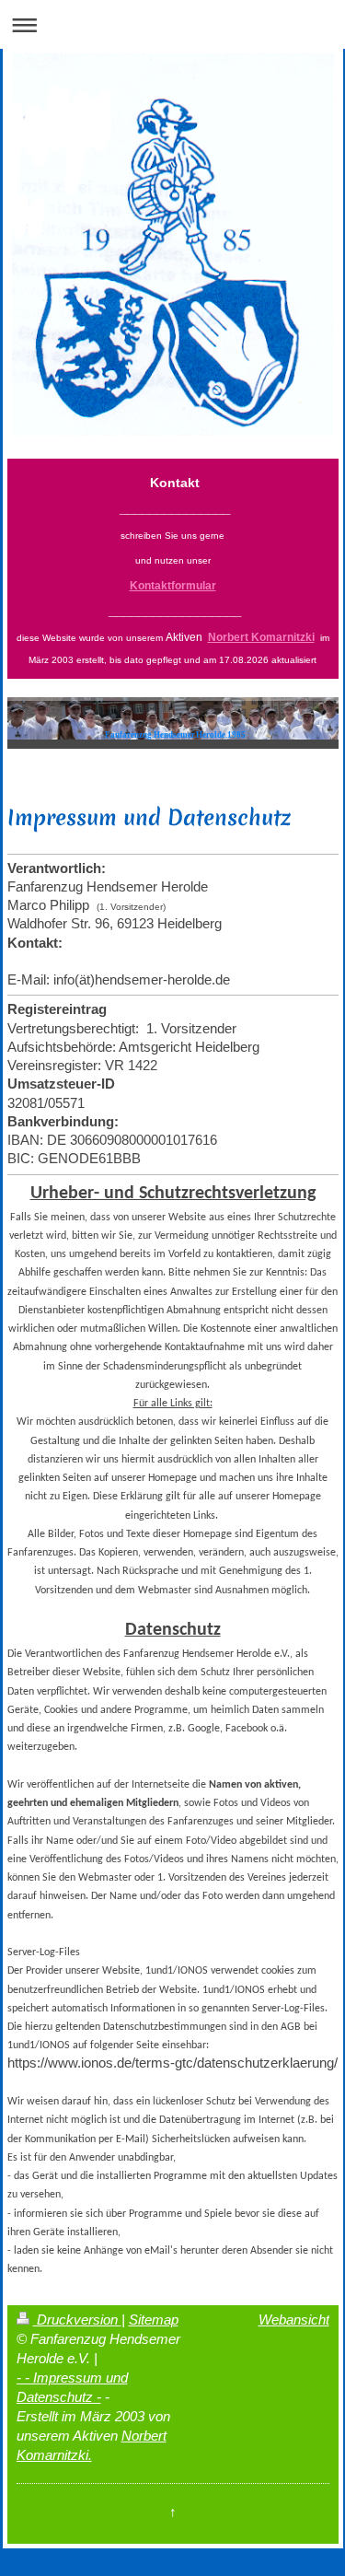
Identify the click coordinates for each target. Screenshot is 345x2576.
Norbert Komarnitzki (261, 637)
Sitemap (154, 2320)
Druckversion (77, 2320)
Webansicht (294, 2320)
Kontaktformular (173, 586)
